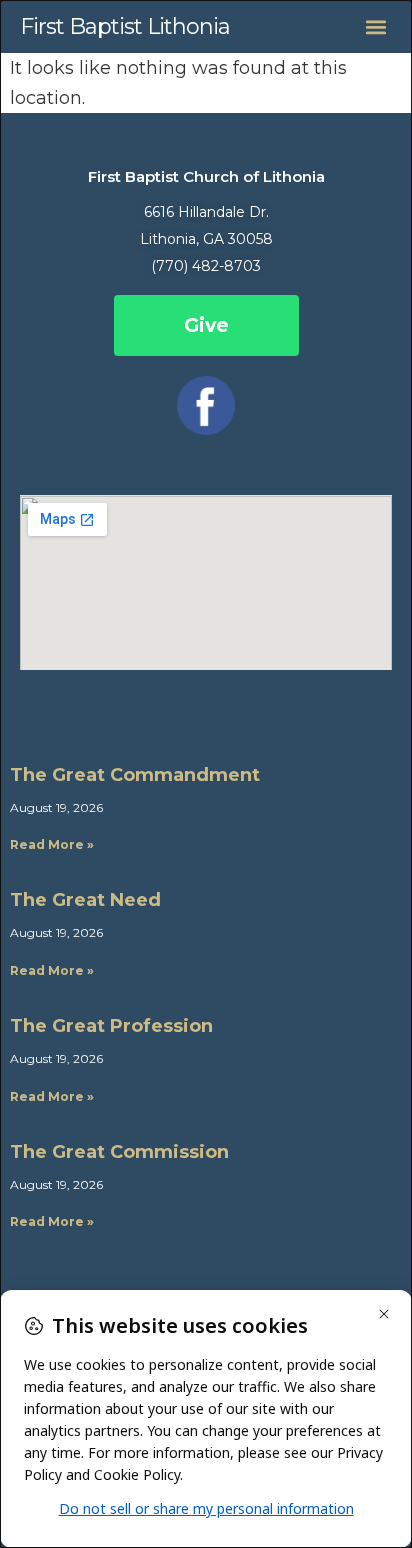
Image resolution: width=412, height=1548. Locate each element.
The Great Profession (111, 1026)
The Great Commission (119, 1152)
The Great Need (85, 900)
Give (206, 325)
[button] (375, 26)
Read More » (52, 844)
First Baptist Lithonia (125, 26)
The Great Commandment (135, 775)
